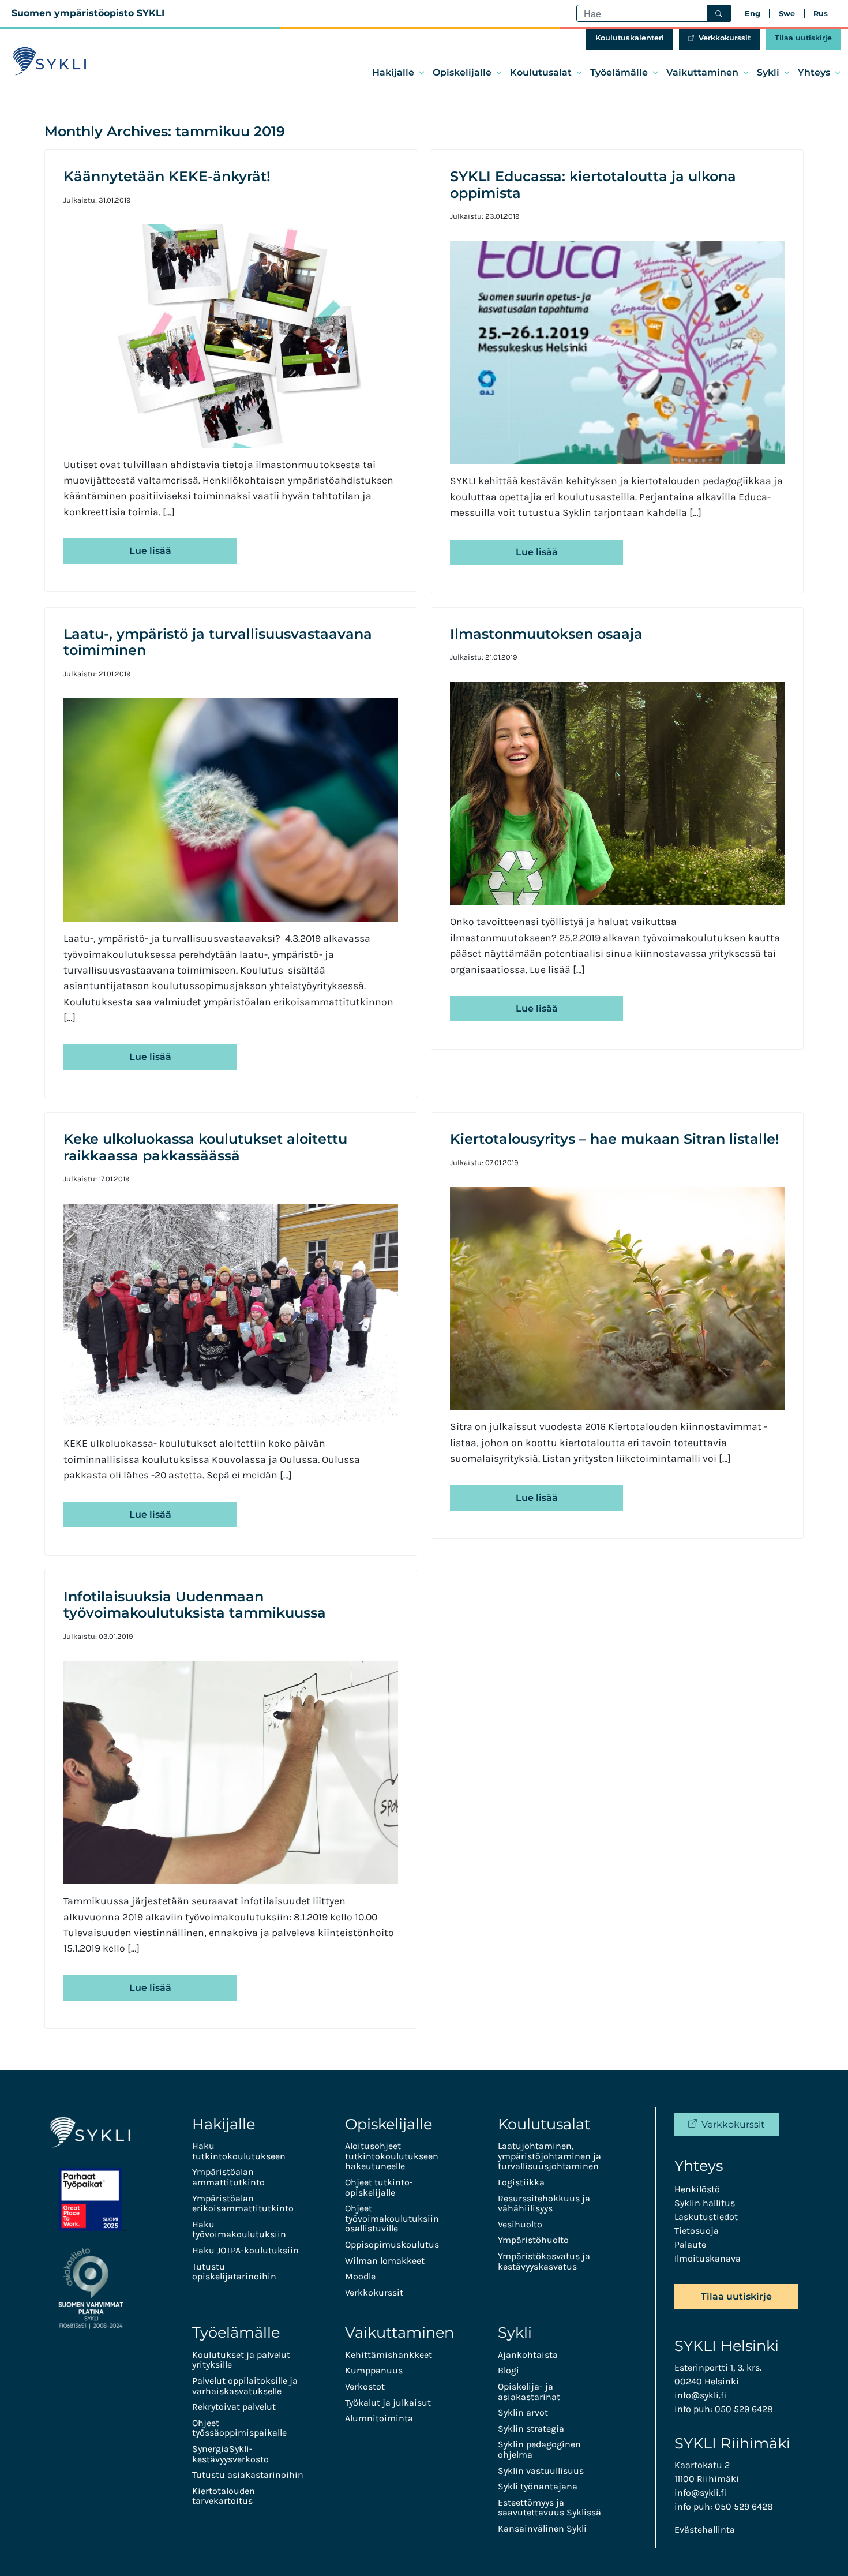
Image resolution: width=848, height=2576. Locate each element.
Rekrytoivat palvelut (234, 2407)
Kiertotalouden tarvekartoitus (224, 2496)
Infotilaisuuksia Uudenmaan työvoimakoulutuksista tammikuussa (195, 1605)
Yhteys (814, 72)
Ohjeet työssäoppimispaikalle (239, 2428)
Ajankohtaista (528, 2355)
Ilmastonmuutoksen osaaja (546, 634)
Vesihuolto (520, 2224)
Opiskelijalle (462, 72)
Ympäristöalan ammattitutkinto (228, 2177)
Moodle (360, 2276)
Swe (787, 14)
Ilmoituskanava (708, 2258)
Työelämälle (619, 72)
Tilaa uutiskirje (803, 38)
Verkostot (365, 2386)
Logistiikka (521, 2182)
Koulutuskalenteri (630, 38)
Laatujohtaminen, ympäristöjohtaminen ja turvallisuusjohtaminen (549, 2156)
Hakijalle (393, 72)
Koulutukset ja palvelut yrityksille (241, 2360)
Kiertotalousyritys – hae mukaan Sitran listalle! (615, 1139)
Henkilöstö (697, 2189)
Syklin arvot (523, 2412)
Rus (821, 14)
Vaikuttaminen (702, 72)
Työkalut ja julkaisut (388, 2403)
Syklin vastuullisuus (541, 2471)
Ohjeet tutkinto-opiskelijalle (379, 2187)
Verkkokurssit (725, 38)
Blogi (509, 2370)
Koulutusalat (541, 72)
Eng (753, 14)
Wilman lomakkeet (385, 2261)
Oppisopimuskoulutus (392, 2244)
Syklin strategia (531, 2429)
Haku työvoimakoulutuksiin (239, 2229)
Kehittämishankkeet (389, 2355)
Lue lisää (150, 551)
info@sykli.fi (700, 2395)
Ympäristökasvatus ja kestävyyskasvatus (544, 2261)
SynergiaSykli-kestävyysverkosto (230, 2454)
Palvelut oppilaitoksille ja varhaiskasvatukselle (245, 2386)
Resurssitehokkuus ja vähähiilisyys (544, 2204)
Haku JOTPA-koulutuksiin (245, 2250)
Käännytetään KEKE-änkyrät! (167, 176)
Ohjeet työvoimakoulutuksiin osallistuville (392, 2218)
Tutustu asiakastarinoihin (248, 2475)
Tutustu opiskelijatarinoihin (234, 2272)
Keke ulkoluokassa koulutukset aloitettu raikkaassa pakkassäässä (205, 1147)
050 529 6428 (744, 2409)
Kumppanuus (374, 2370)
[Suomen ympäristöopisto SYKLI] (50, 61)
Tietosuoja (697, 2231)
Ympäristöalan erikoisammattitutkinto (243, 2204)
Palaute (690, 2244)
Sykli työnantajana (538, 2486)
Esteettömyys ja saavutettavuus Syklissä (549, 2508)
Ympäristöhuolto (533, 2240)
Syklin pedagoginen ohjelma (539, 2449)
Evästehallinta (705, 2530)
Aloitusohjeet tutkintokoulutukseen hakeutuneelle (392, 2156)
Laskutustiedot (706, 2217)
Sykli (768, 72)
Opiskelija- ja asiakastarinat (529, 2392)
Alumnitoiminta (379, 2418)
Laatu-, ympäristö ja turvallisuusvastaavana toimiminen (218, 642)
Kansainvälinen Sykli (542, 2528)
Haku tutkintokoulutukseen (239, 2151)
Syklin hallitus (705, 2203)
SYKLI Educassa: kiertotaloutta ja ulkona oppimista (593, 185)
